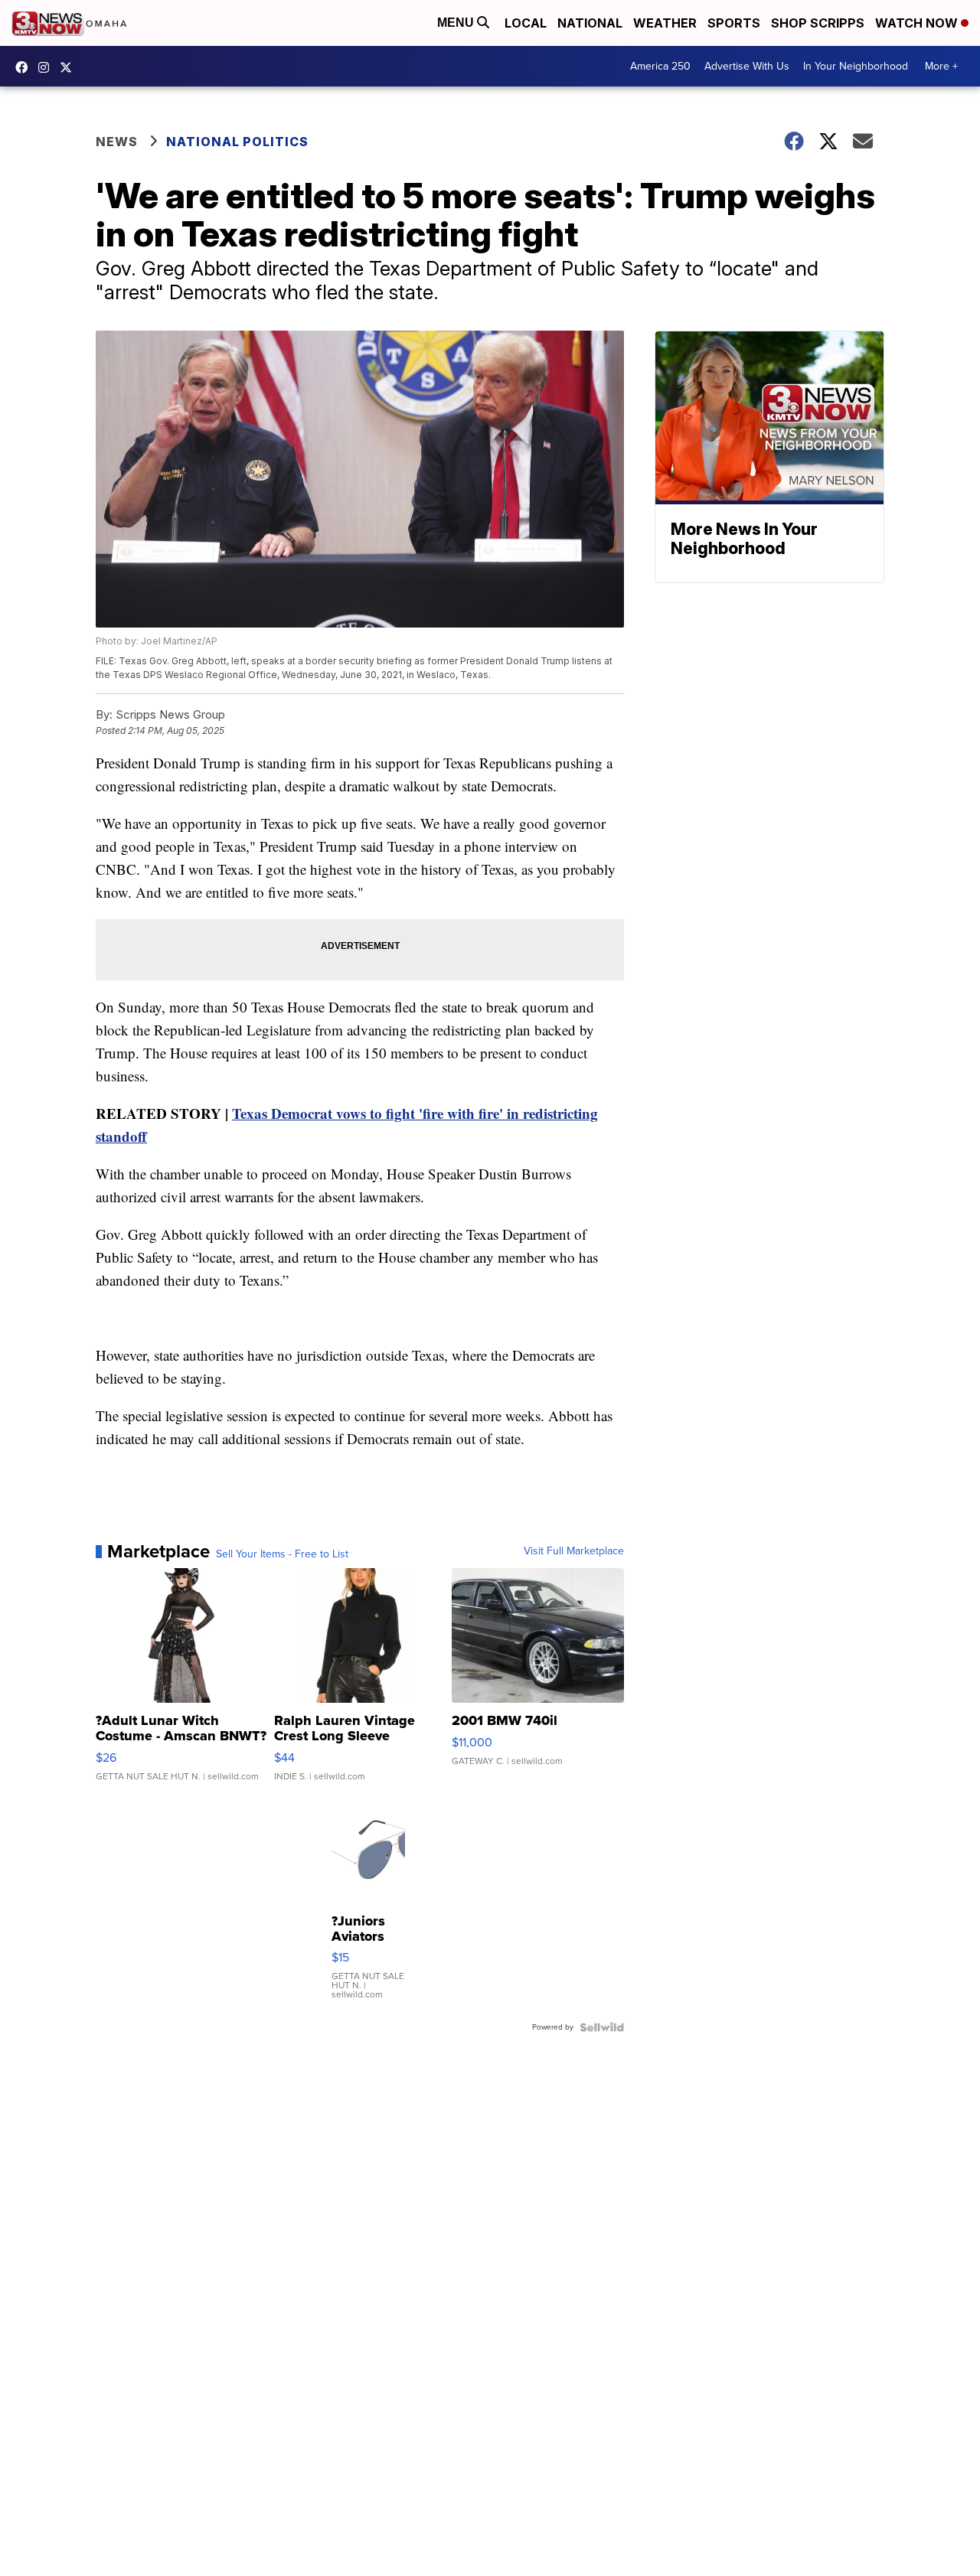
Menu (457, 23)
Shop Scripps (818, 23)
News (117, 142)
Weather (665, 23)
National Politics (237, 142)
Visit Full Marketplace (574, 1551)
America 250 (660, 66)
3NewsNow (25, 67)
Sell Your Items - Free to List (282, 1554)
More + (941, 66)
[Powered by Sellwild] (602, 2027)
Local (526, 23)
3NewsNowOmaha (70, 67)
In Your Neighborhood (856, 66)
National (590, 23)
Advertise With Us (747, 66)
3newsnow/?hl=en (47, 67)
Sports (734, 23)
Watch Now (918, 23)
